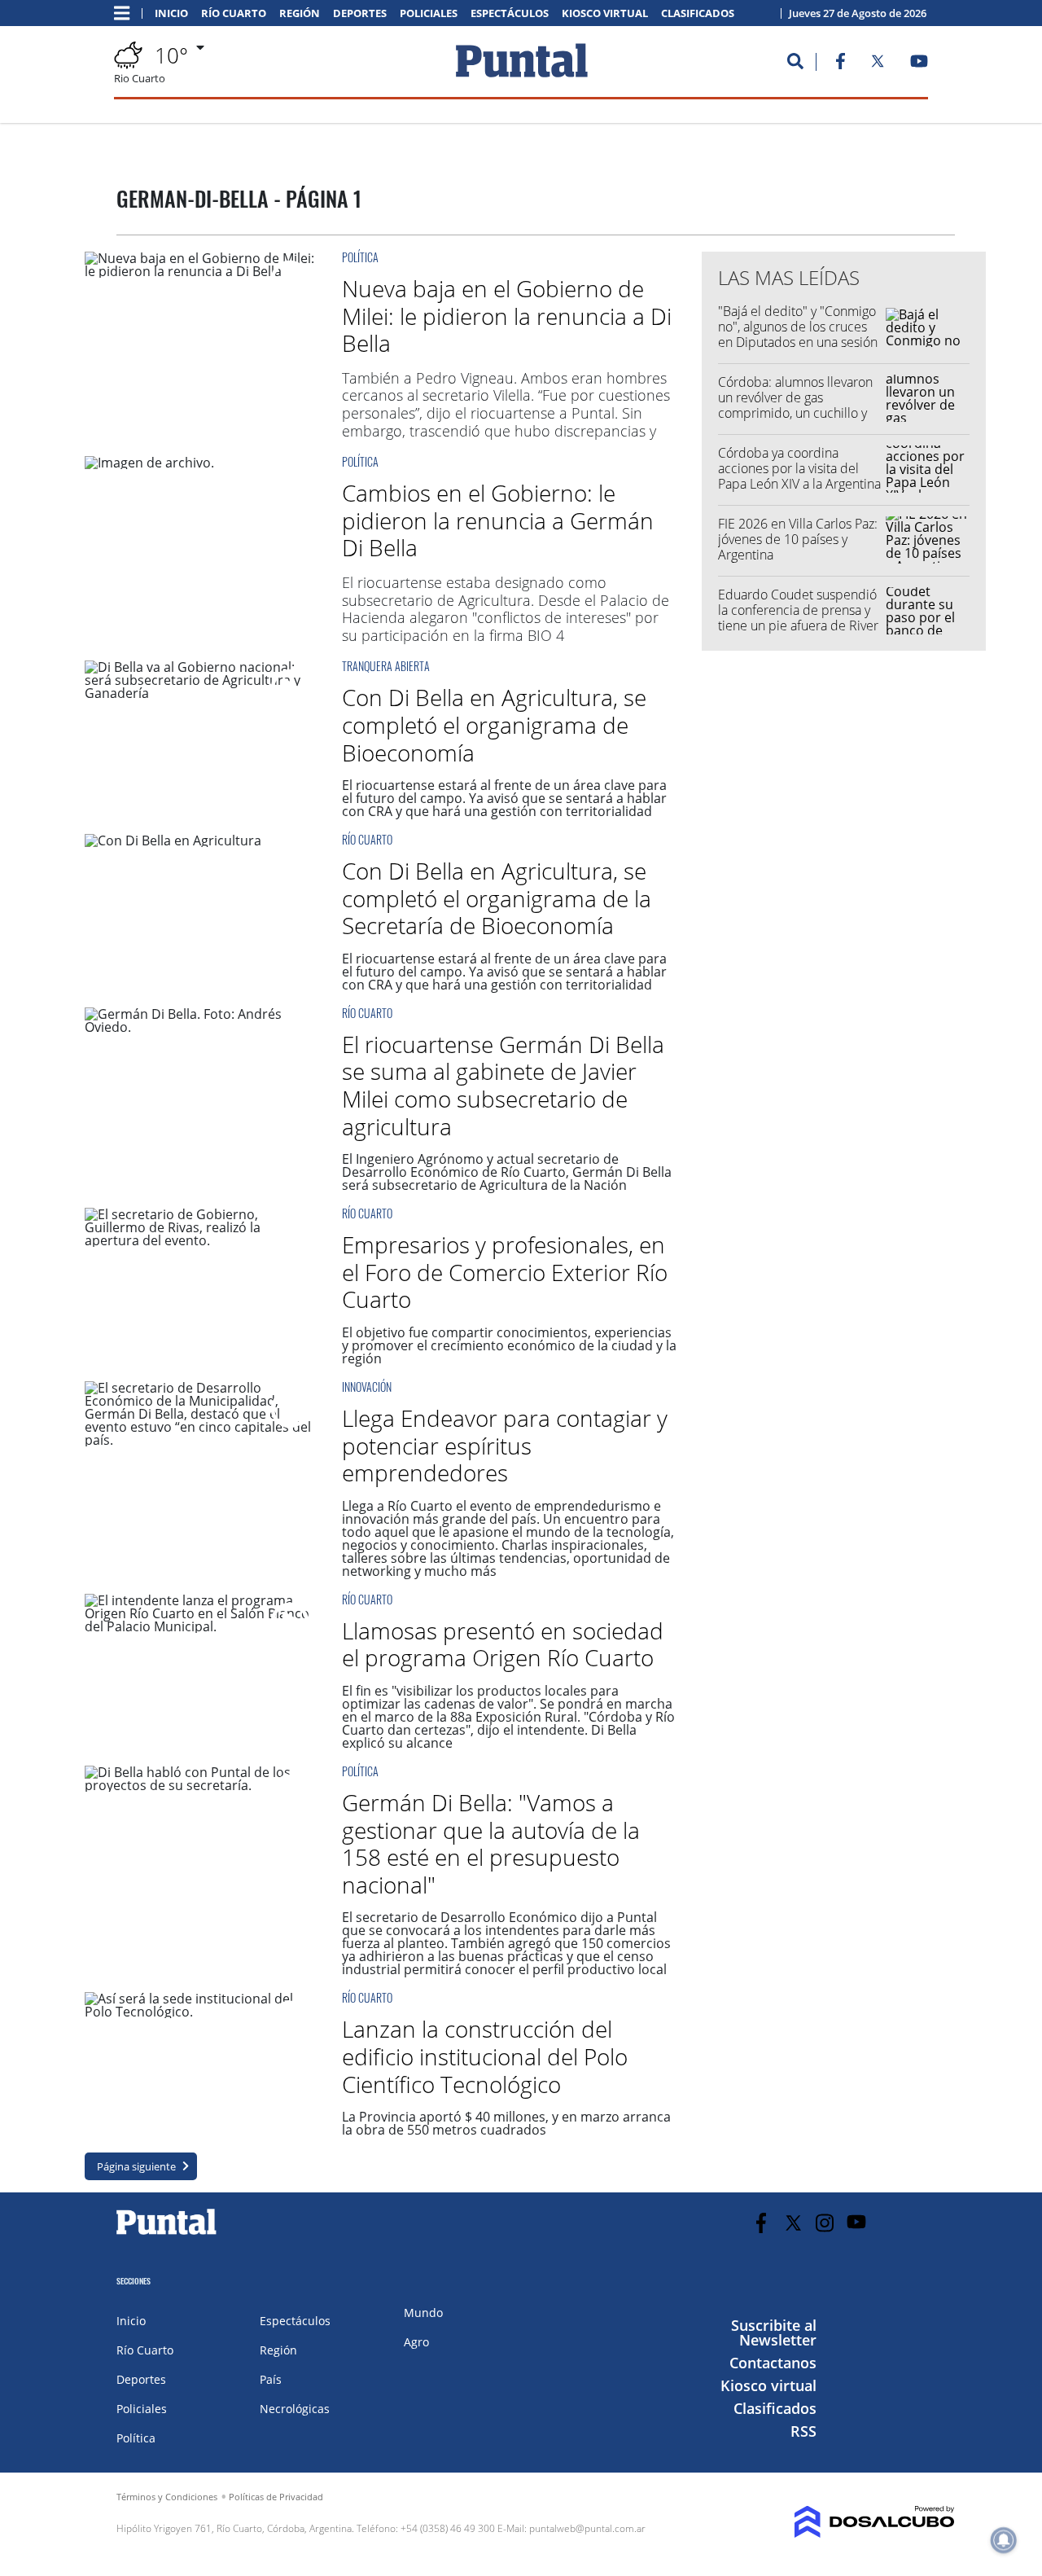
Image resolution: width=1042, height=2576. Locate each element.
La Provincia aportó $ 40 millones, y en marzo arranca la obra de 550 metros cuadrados (506, 2123)
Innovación (367, 1387)
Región (300, 13)
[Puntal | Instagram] (825, 2223)
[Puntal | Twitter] (878, 64)
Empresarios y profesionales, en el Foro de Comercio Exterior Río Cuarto (505, 1272)
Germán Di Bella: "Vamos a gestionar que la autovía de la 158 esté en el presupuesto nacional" (491, 1843)
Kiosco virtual (605, 13)
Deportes (360, 13)
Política (360, 257)
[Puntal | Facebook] (840, 64)
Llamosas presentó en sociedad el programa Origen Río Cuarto (503, 1644)
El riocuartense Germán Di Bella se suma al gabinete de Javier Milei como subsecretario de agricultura (503, 1085)
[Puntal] (167, 2234)
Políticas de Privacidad (276, 2497)
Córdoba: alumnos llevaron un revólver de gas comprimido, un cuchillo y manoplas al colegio (795, 406)
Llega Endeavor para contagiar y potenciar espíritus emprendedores (505, 1445)
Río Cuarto (234, 13)
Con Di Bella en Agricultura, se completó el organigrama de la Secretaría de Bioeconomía (497, 898)
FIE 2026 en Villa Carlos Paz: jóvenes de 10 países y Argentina (798, 539)
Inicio (171, 13)
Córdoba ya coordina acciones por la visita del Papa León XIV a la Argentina (799, 468)
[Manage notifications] (1004, 2540)
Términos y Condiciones (167, 2497)
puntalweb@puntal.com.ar (587, 2528)
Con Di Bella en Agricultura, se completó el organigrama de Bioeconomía (494, 724)
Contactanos (773, 2363)
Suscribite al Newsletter (774, 2332)
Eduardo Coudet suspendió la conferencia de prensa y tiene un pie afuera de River (798, 610)
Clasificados (698, 13)
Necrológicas (295, 2409)
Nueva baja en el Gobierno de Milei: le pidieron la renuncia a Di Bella (507, 316)
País (271, 2379)
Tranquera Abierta (386, 666)
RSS (803, 2431)
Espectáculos (510, 13)
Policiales (429, 13)
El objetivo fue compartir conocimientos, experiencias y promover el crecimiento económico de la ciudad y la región (509, 1345)
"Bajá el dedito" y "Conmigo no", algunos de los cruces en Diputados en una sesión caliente (798, 335)
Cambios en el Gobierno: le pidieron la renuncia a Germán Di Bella (498, 520)
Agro (416, 2342)
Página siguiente (136, 2166)
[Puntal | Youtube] (919, 64)
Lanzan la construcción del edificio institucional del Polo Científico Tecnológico (485, 2056)
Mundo (423, 2313)
